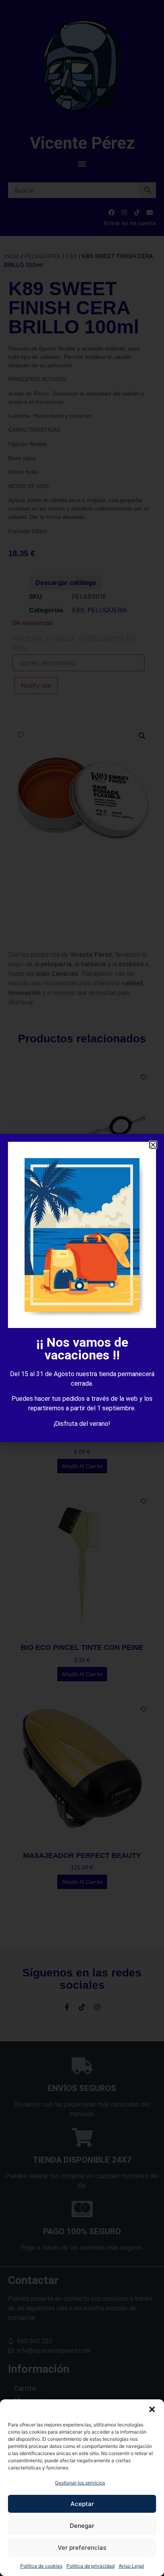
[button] (152, 2409)
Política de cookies (41, 2566)
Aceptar (82, 2504)
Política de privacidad (91, 2566)
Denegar (82, 2526)
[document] (82, 1288)
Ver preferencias (82, 2548)
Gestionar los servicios (80, 2483)
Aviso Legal (131, 2566)
